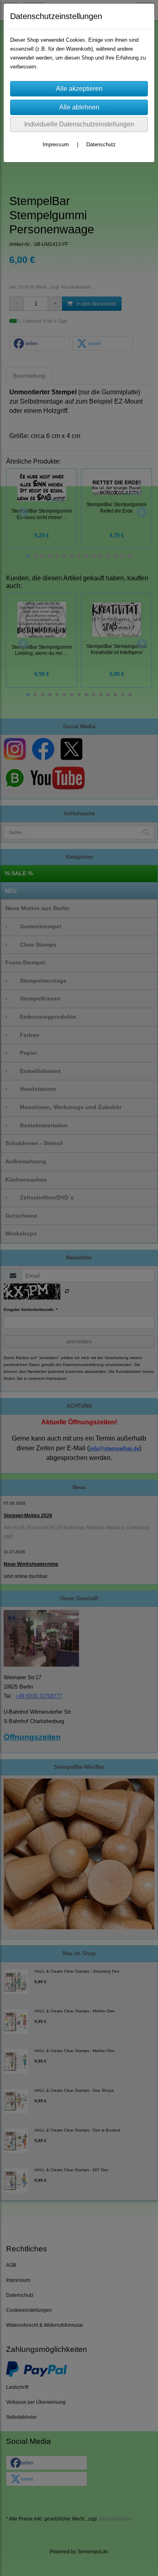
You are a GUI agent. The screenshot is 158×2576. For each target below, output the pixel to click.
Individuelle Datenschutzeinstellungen (79, 124)
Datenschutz (101, 144)
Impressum (56, 144)
